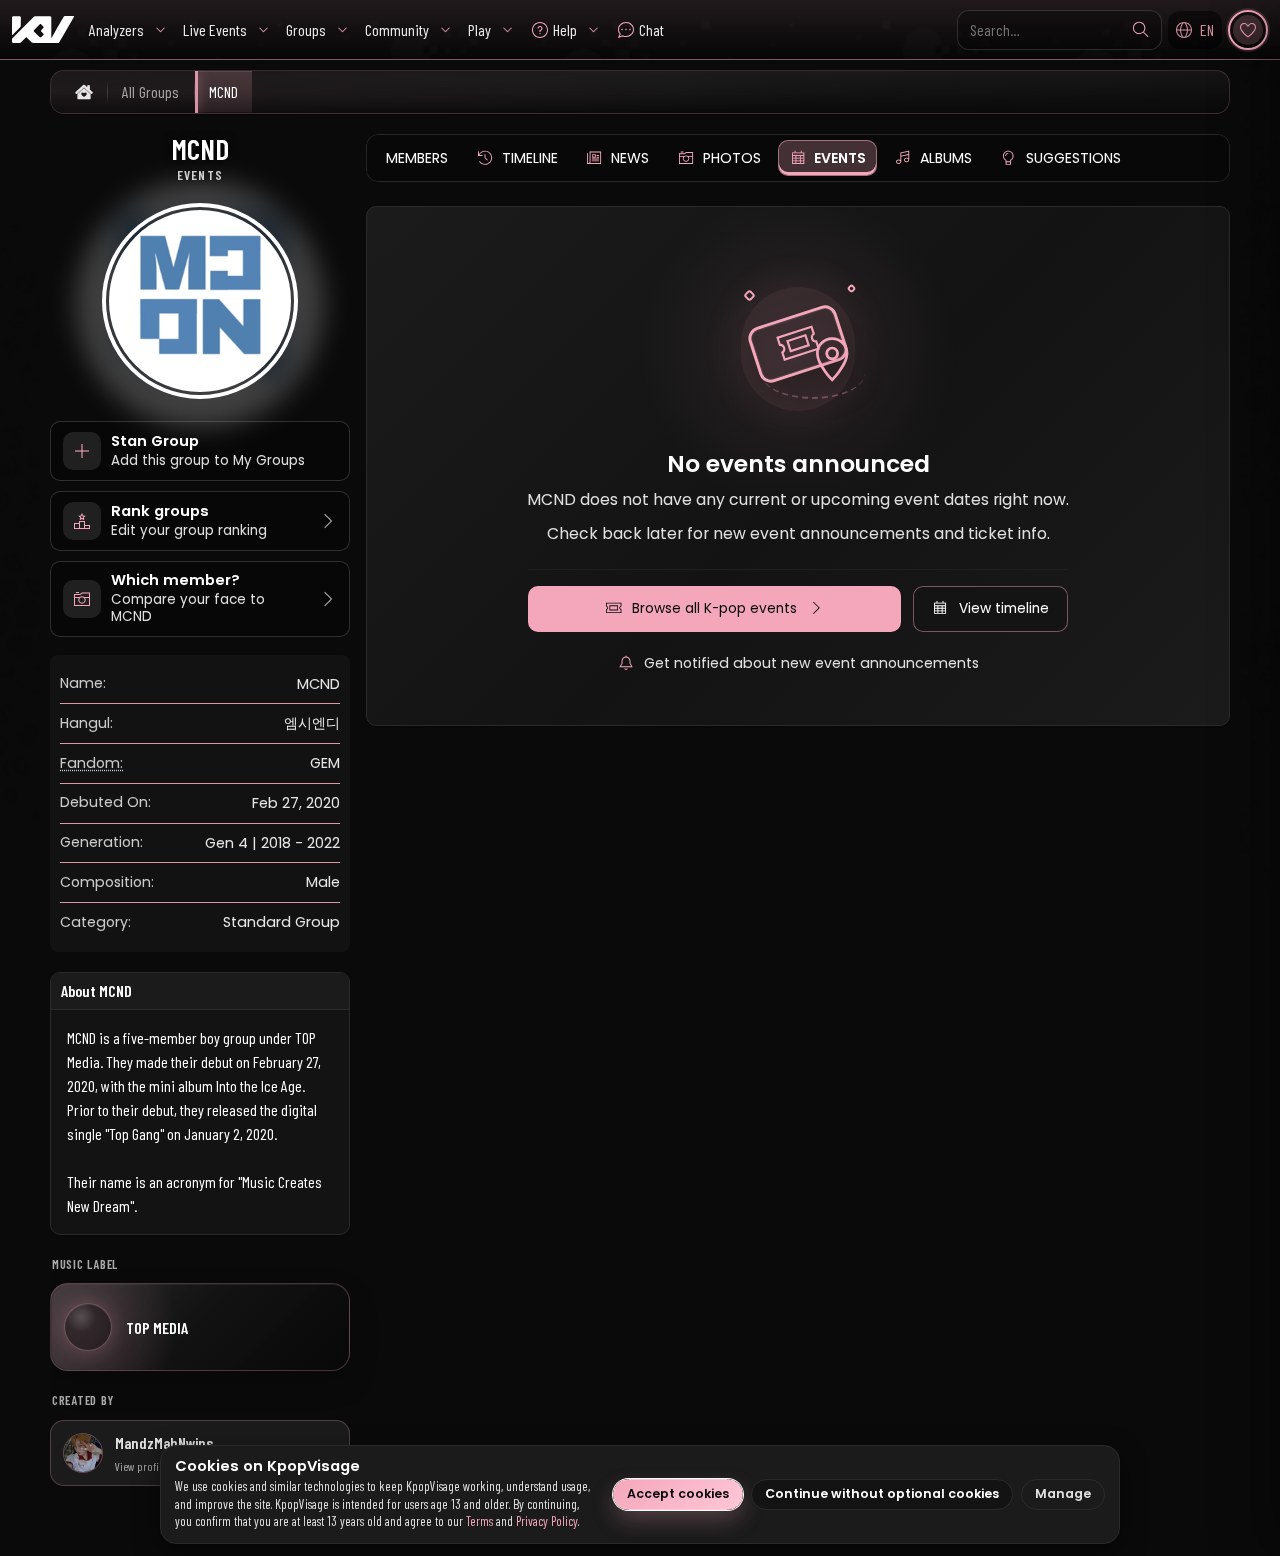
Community (397, 29)
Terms (479, 1521)
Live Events (215, 29)
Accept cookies (678, 1493)
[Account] (1248, 30)
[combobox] (1059, 30)
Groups (306, 29)
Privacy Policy (547, 1521)
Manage (1063, 1493)
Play (479, 29)
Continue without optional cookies (882, 1493)
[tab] (417, 158)
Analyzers (116, 29)
